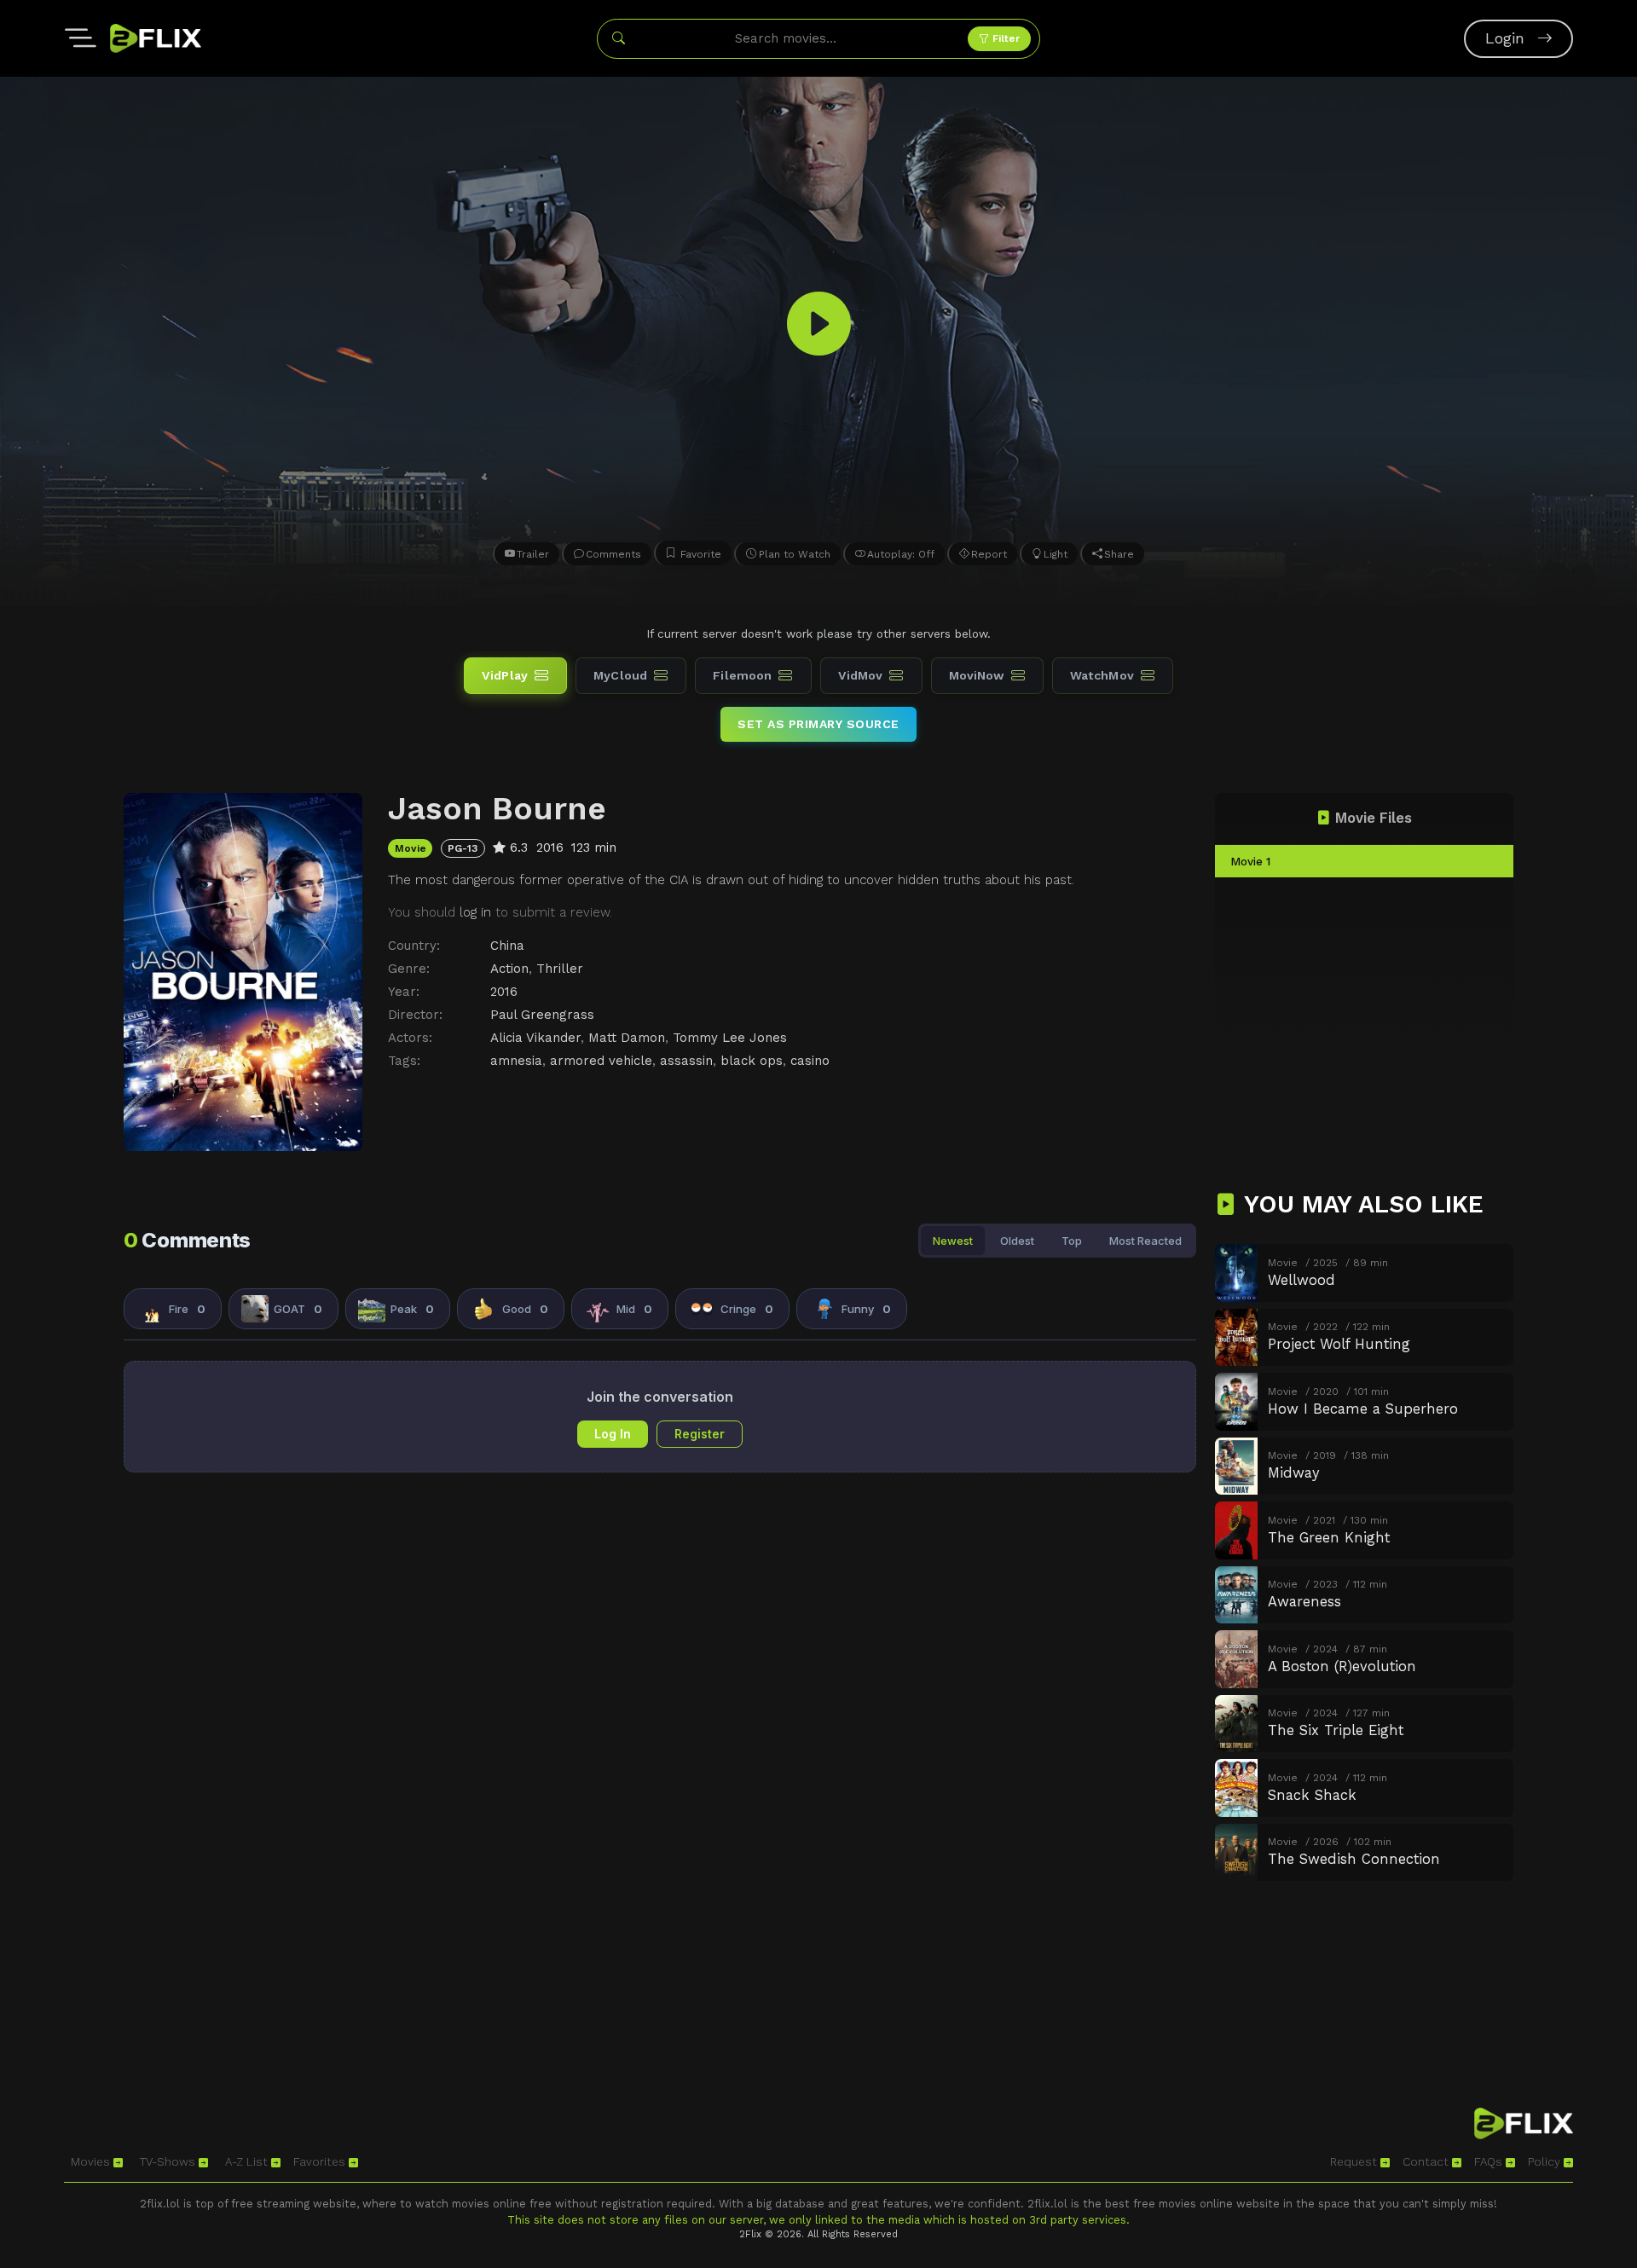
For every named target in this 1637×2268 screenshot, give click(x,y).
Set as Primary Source (818, 724)
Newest (953, 1241)
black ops (752, 1061)
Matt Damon (627, 1038)
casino (810, 1061)
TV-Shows (169, 2161)
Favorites (321, 2161)
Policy (1546, 2161)
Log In (613, 1434)
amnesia (516, 1061)
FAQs (1490, 2161)
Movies (92, 2161)
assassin (686, 1061)
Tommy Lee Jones (730, 1038)
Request (1355, 2161)
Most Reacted (1145, 1241)
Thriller (560, 969)
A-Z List (248, 2161)
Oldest (1017, 1241)
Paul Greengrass (542, 1015)
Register (700, 1434)
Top (1072, 1241)
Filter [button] (1004, 38)
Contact (1427, 2161)
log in (475, 912)
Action (509, 969)
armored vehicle (601, 1061)
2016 (504, 992)
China (507, 946)
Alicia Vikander (535, 1038)
